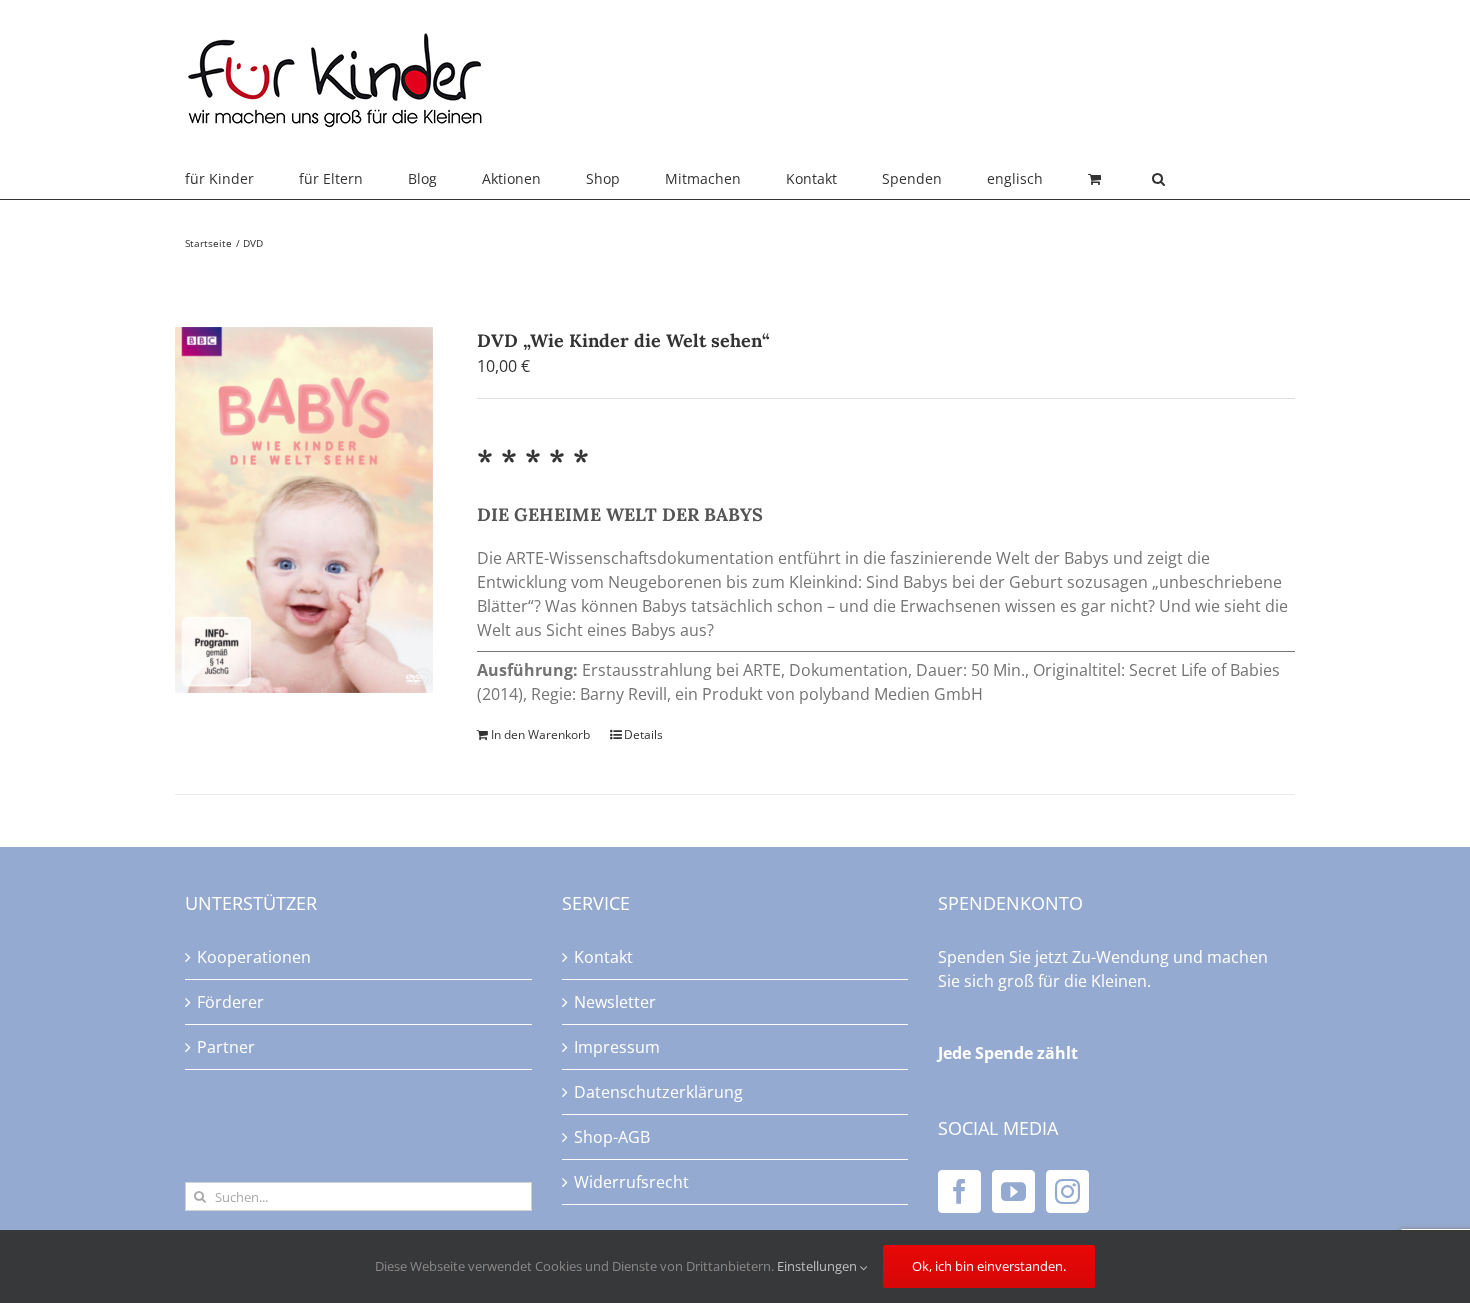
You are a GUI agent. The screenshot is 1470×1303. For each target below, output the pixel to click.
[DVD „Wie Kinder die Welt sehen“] (304, 510)
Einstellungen (818, 1266)
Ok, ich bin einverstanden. (989, 1266)
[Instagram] (1067, 1191)
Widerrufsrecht (631, 1182)
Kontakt (603, 957)
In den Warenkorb (540, 734)
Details (643, 734)
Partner (226, 1047)
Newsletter (615, 1002)
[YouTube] (1013, 1191)
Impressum (617, 1047)
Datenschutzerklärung (658, 1092)
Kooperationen (254, 957)
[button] (1158, 179)
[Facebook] (959, 1191)
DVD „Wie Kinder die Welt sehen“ (623, 340)
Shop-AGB (612, 1137)
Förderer (230, 1002)
